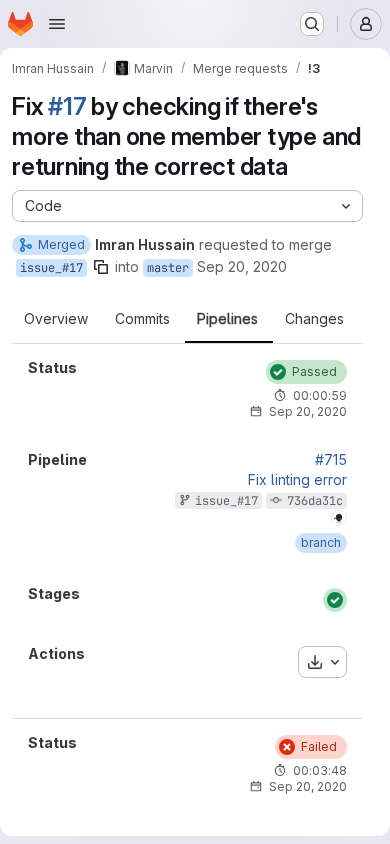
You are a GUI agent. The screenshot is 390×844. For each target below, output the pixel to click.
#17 (67, 106)
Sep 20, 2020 (242, 266)
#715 (331, 460)
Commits (142, 319)
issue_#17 (51, 268)
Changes (314, 319)
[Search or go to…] (312, 24)
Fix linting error (297, 480)
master (168, 268)
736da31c (315, 501)
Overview (56, 319)
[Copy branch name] (101, 267)
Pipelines (227, 319)
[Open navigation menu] (57, 24)
